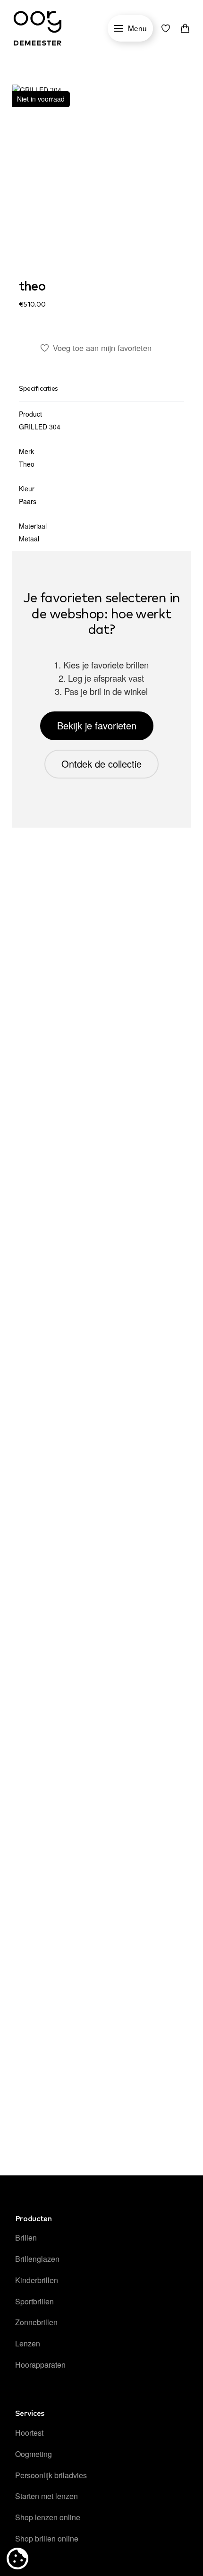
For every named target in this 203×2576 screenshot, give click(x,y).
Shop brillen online (47, 2538)
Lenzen (28, 2343)
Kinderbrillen (37, 2280)
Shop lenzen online (48, 2517)
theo (32, 287)
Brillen (26, 2238)
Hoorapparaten (40, 2365)
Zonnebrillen (36, 2322)
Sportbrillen (34, 2301)
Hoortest (29, 2433)
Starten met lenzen (47, 2496)
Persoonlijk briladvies (51, 2475)
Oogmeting (34, 2454)
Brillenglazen (37, 2259)
